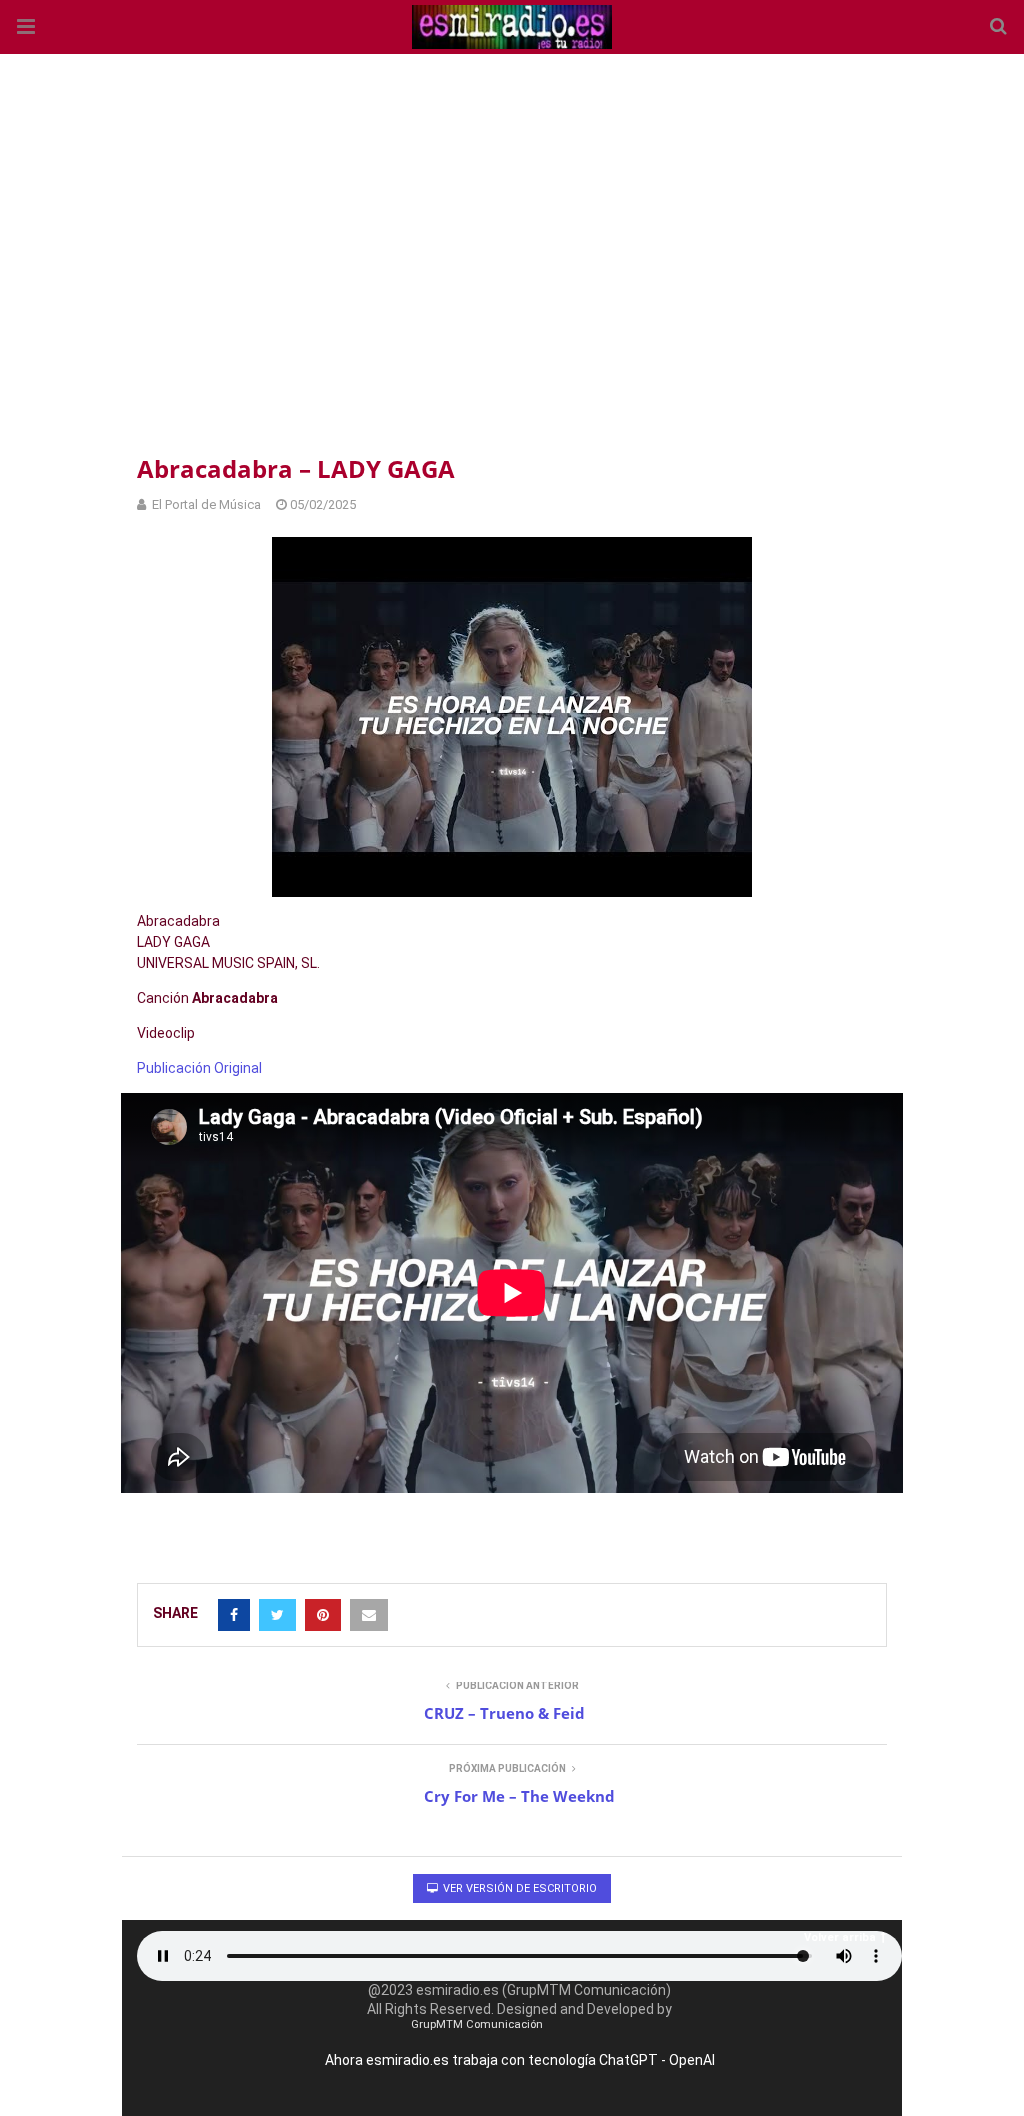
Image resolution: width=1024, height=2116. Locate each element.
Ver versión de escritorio (518, 1888)
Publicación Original (199, 1068)
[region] (512, 250)
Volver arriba (840, 1937)
